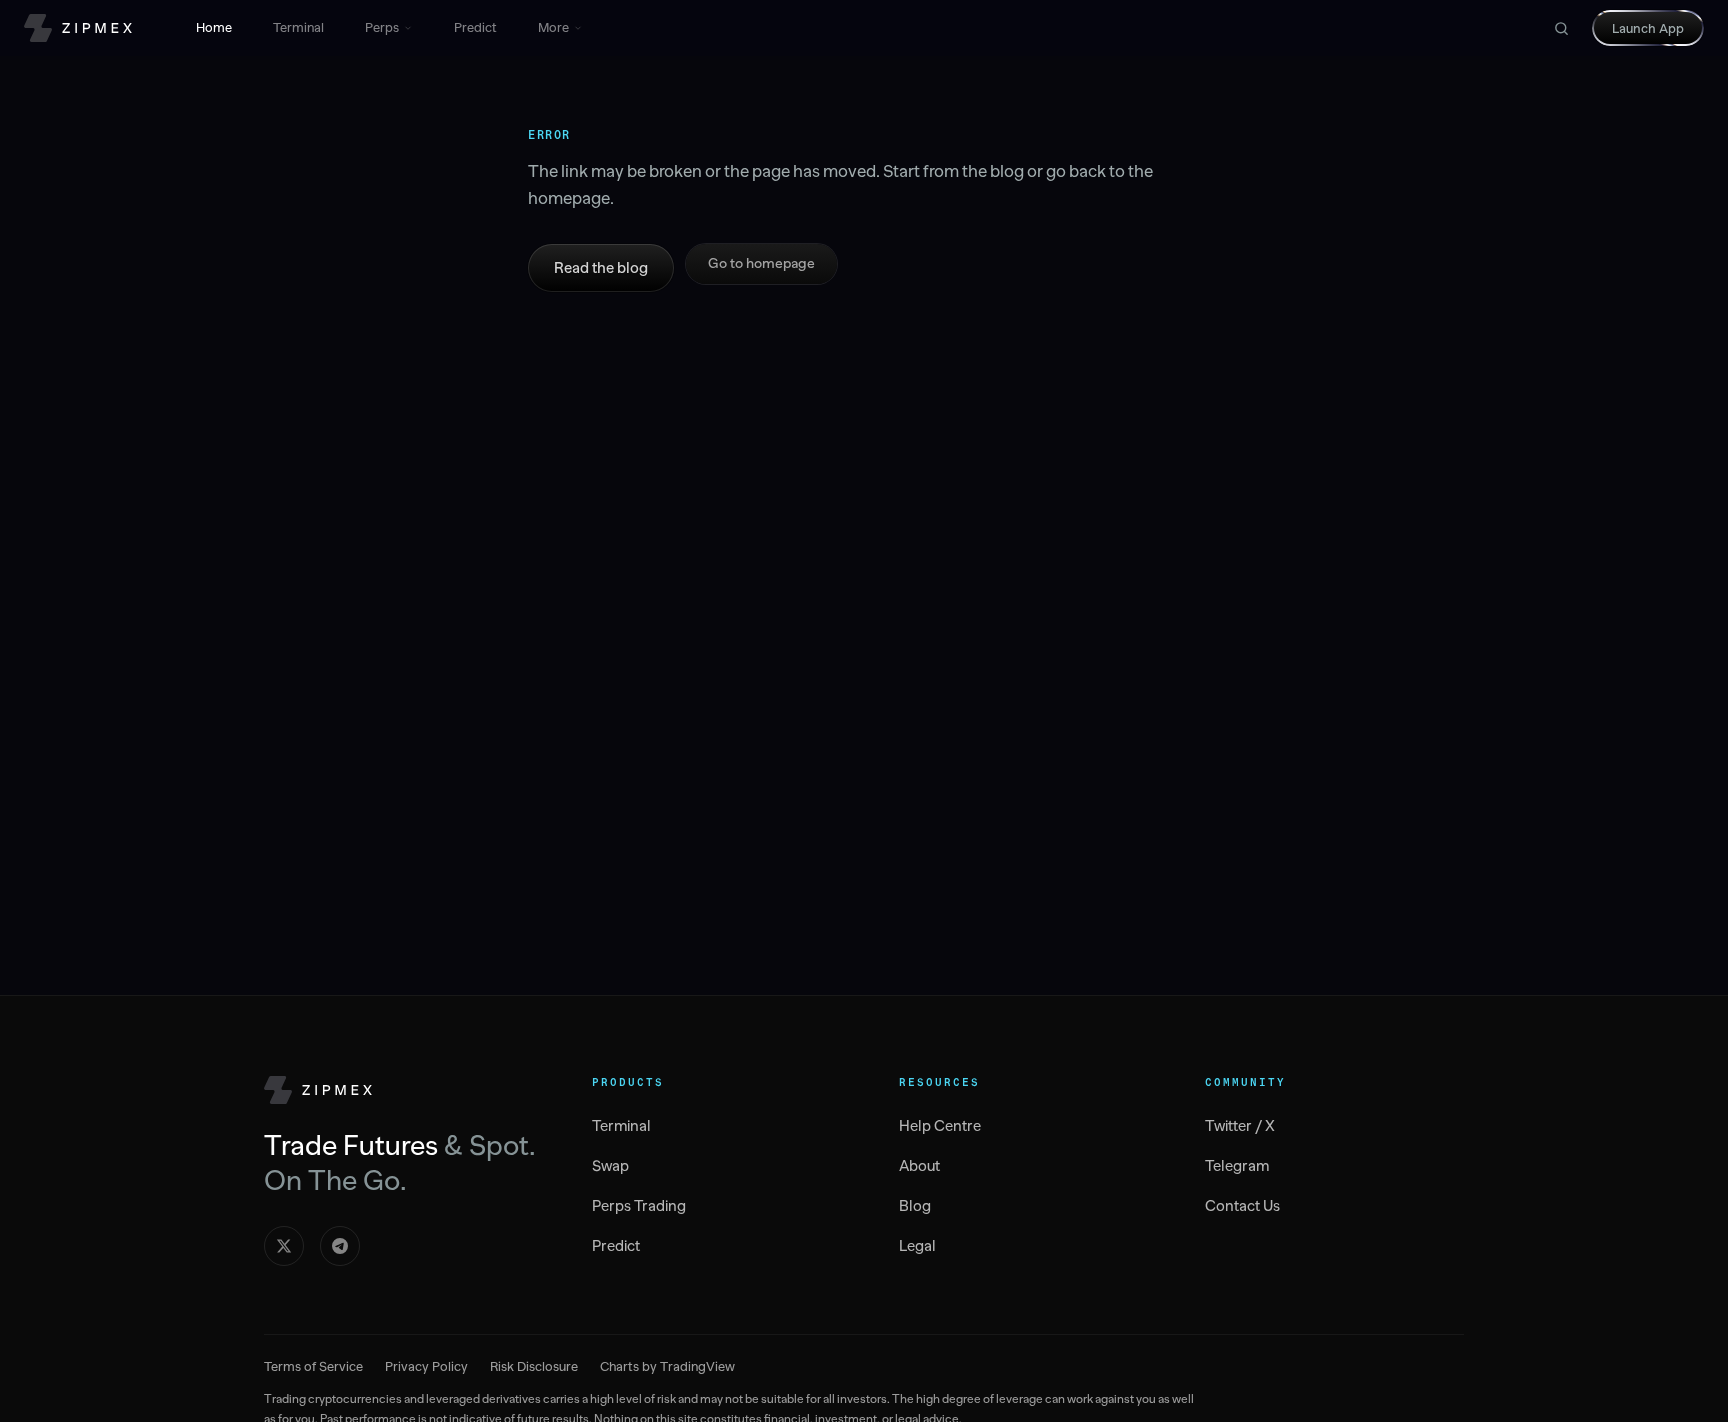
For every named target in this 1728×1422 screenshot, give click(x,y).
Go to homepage (761, 263)
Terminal (298, 27)
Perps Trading (639, 1206)
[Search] (1561, 28)
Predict (475, 27)
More (553, 27)
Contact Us (1242, 1206)
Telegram (1237, 1166)
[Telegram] (340, 1246)
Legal (917, 1246)
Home (214, 27)
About (919, 1166)
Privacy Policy (426, 1366)
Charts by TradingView (667, 1366)
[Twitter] (284, 1246)
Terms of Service (313, 1366)
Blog (915, 1206)
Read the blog (601, 268)
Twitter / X (1240, 1126)
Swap (610, 1166)
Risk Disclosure (534, 1366)
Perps (382, 27)
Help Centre (940, 1126)
